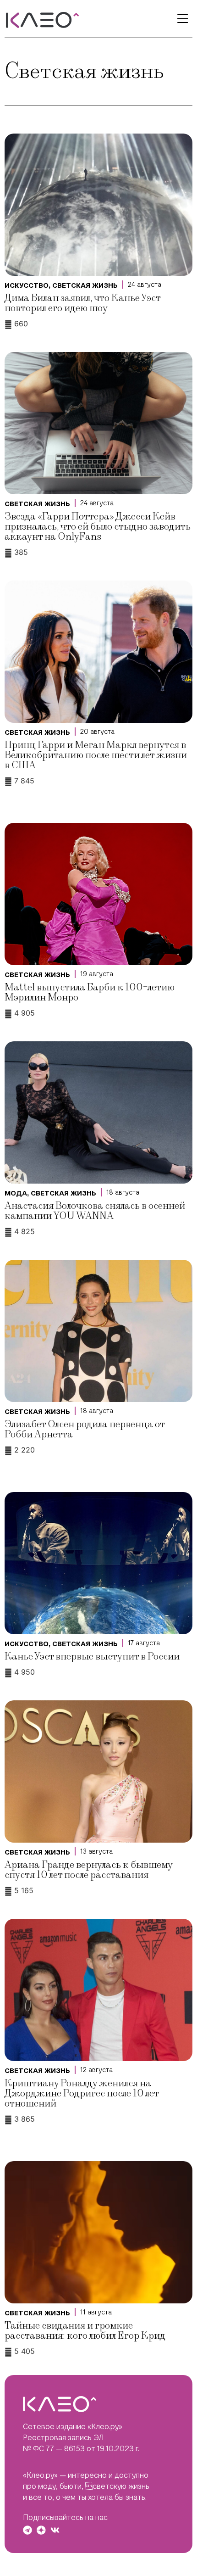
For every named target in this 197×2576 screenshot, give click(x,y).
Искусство (27, 285)
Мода (16, 1193)
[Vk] (55, 2530)
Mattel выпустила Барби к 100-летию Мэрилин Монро (90, 992)
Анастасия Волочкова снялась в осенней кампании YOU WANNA (95, 1211)
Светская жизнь (85, 285)
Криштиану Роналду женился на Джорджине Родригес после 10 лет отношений (82, 2093)
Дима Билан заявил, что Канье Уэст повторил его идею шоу (82, 303)
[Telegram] (27, 2530)
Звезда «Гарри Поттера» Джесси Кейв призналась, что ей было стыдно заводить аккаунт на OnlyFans (98, 527)
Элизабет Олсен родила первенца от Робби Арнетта (85, 1429)
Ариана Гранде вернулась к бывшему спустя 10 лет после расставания (88, 1870)
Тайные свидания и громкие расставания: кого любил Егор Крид (85, 2331)
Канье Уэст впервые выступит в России (92, 1657)
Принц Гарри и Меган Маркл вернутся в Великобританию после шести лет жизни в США (96, 755)
